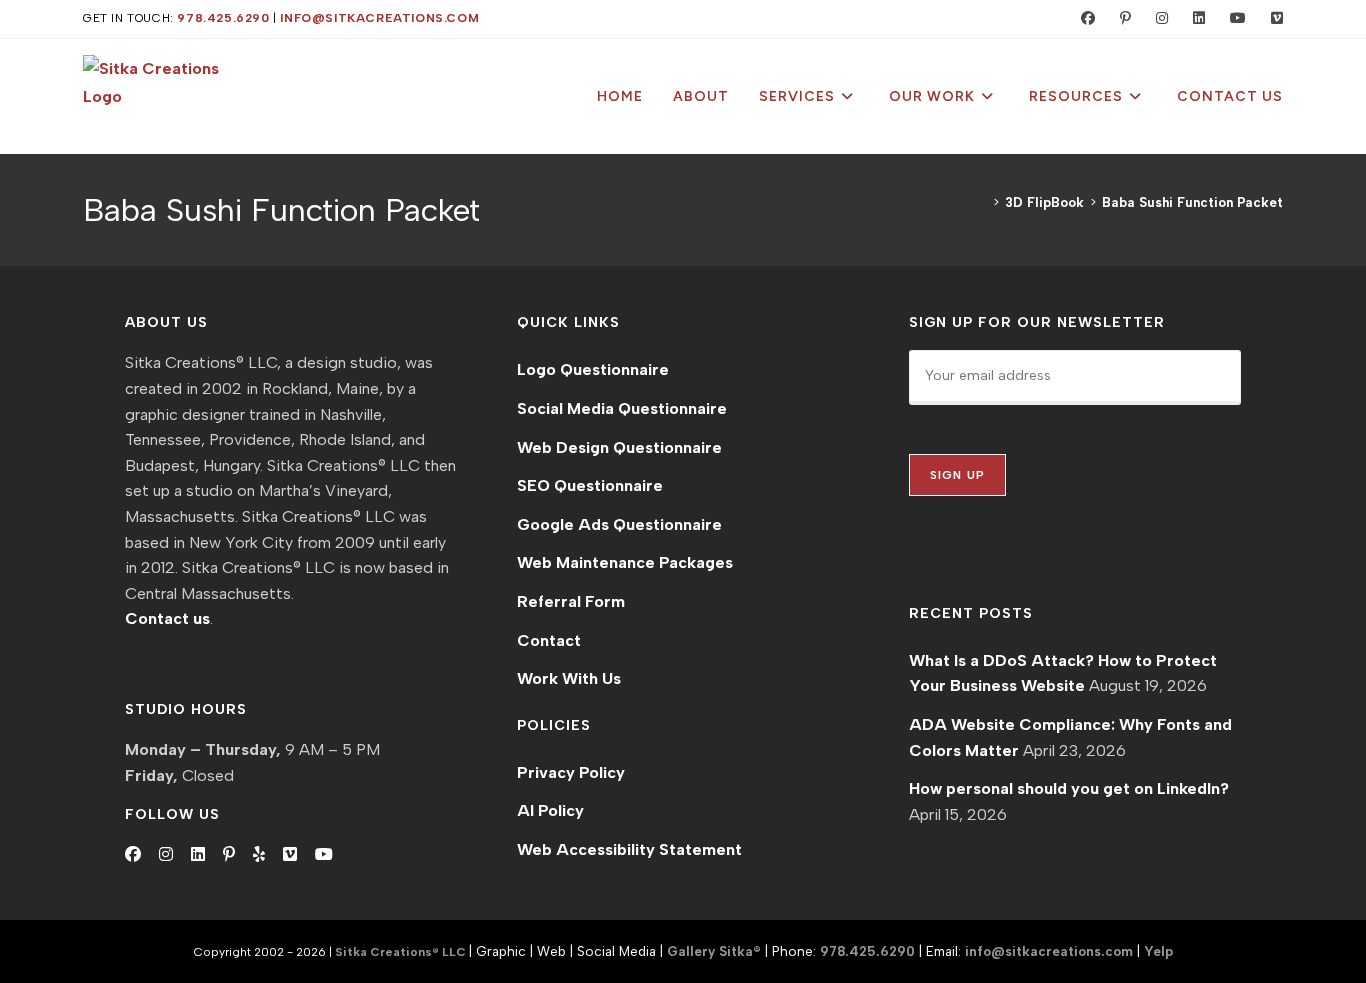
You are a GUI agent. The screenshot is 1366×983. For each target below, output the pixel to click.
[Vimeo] (290, 855)
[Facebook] (133, 855)
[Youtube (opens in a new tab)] (1233, 19)
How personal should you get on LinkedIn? (1069, 788)
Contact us (167, 618)
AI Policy (550, 810)
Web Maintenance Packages (625, 562)
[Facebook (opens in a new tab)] (1083, 19)
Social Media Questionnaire (622, 408)
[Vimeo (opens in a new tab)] (1268, 19)
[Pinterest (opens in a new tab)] (1121, 19)
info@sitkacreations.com (379, 18)
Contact (549, 640)
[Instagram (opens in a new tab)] (1157, 19)
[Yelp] (259, 855)
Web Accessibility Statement (629, 849)
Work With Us (569, 678)
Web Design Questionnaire (619, 447)
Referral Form (571, 601)
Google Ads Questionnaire (619, 524)
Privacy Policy (571, 772)
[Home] (982, 202)
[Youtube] (324, 855)
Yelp (1158, 951)
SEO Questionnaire (590, 485)
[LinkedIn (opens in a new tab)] (1194, 19)
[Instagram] (166, 855)
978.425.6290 (223, 18)
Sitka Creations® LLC (402, 952)
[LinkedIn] (198, 855)
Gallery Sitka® (714, 951)
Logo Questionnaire (593, 369)
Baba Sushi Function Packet (1192, 202)
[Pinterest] (229, 855)
